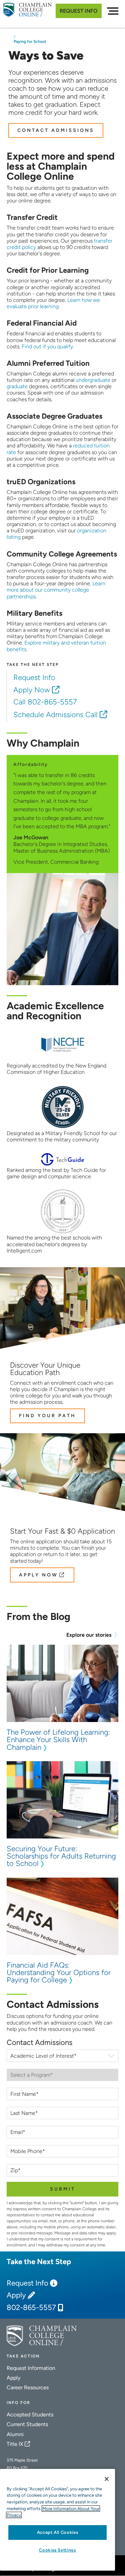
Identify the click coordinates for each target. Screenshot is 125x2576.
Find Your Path (47, 1416)
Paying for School (30, 41)
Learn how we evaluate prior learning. (53, 303)
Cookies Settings (57, 2550)
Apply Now (32, 690)
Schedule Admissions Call (55, 715)
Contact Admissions (56, 130)
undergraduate (93, 380)
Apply (16, 2295)
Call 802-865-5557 (46, 702)
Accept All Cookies (58, 2532)
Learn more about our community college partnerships (56, 590)
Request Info (79, 11)
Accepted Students (30, 2415)
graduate (17, 386)
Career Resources (28, 2387)
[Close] (107, 2479)
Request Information (31, 2368)
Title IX (15, 2444)
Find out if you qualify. (48, 347)
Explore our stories (89, 1635)
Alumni (15, 2434)
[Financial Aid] (75, 347)
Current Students (27, 2424)
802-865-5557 (31, 2308)
